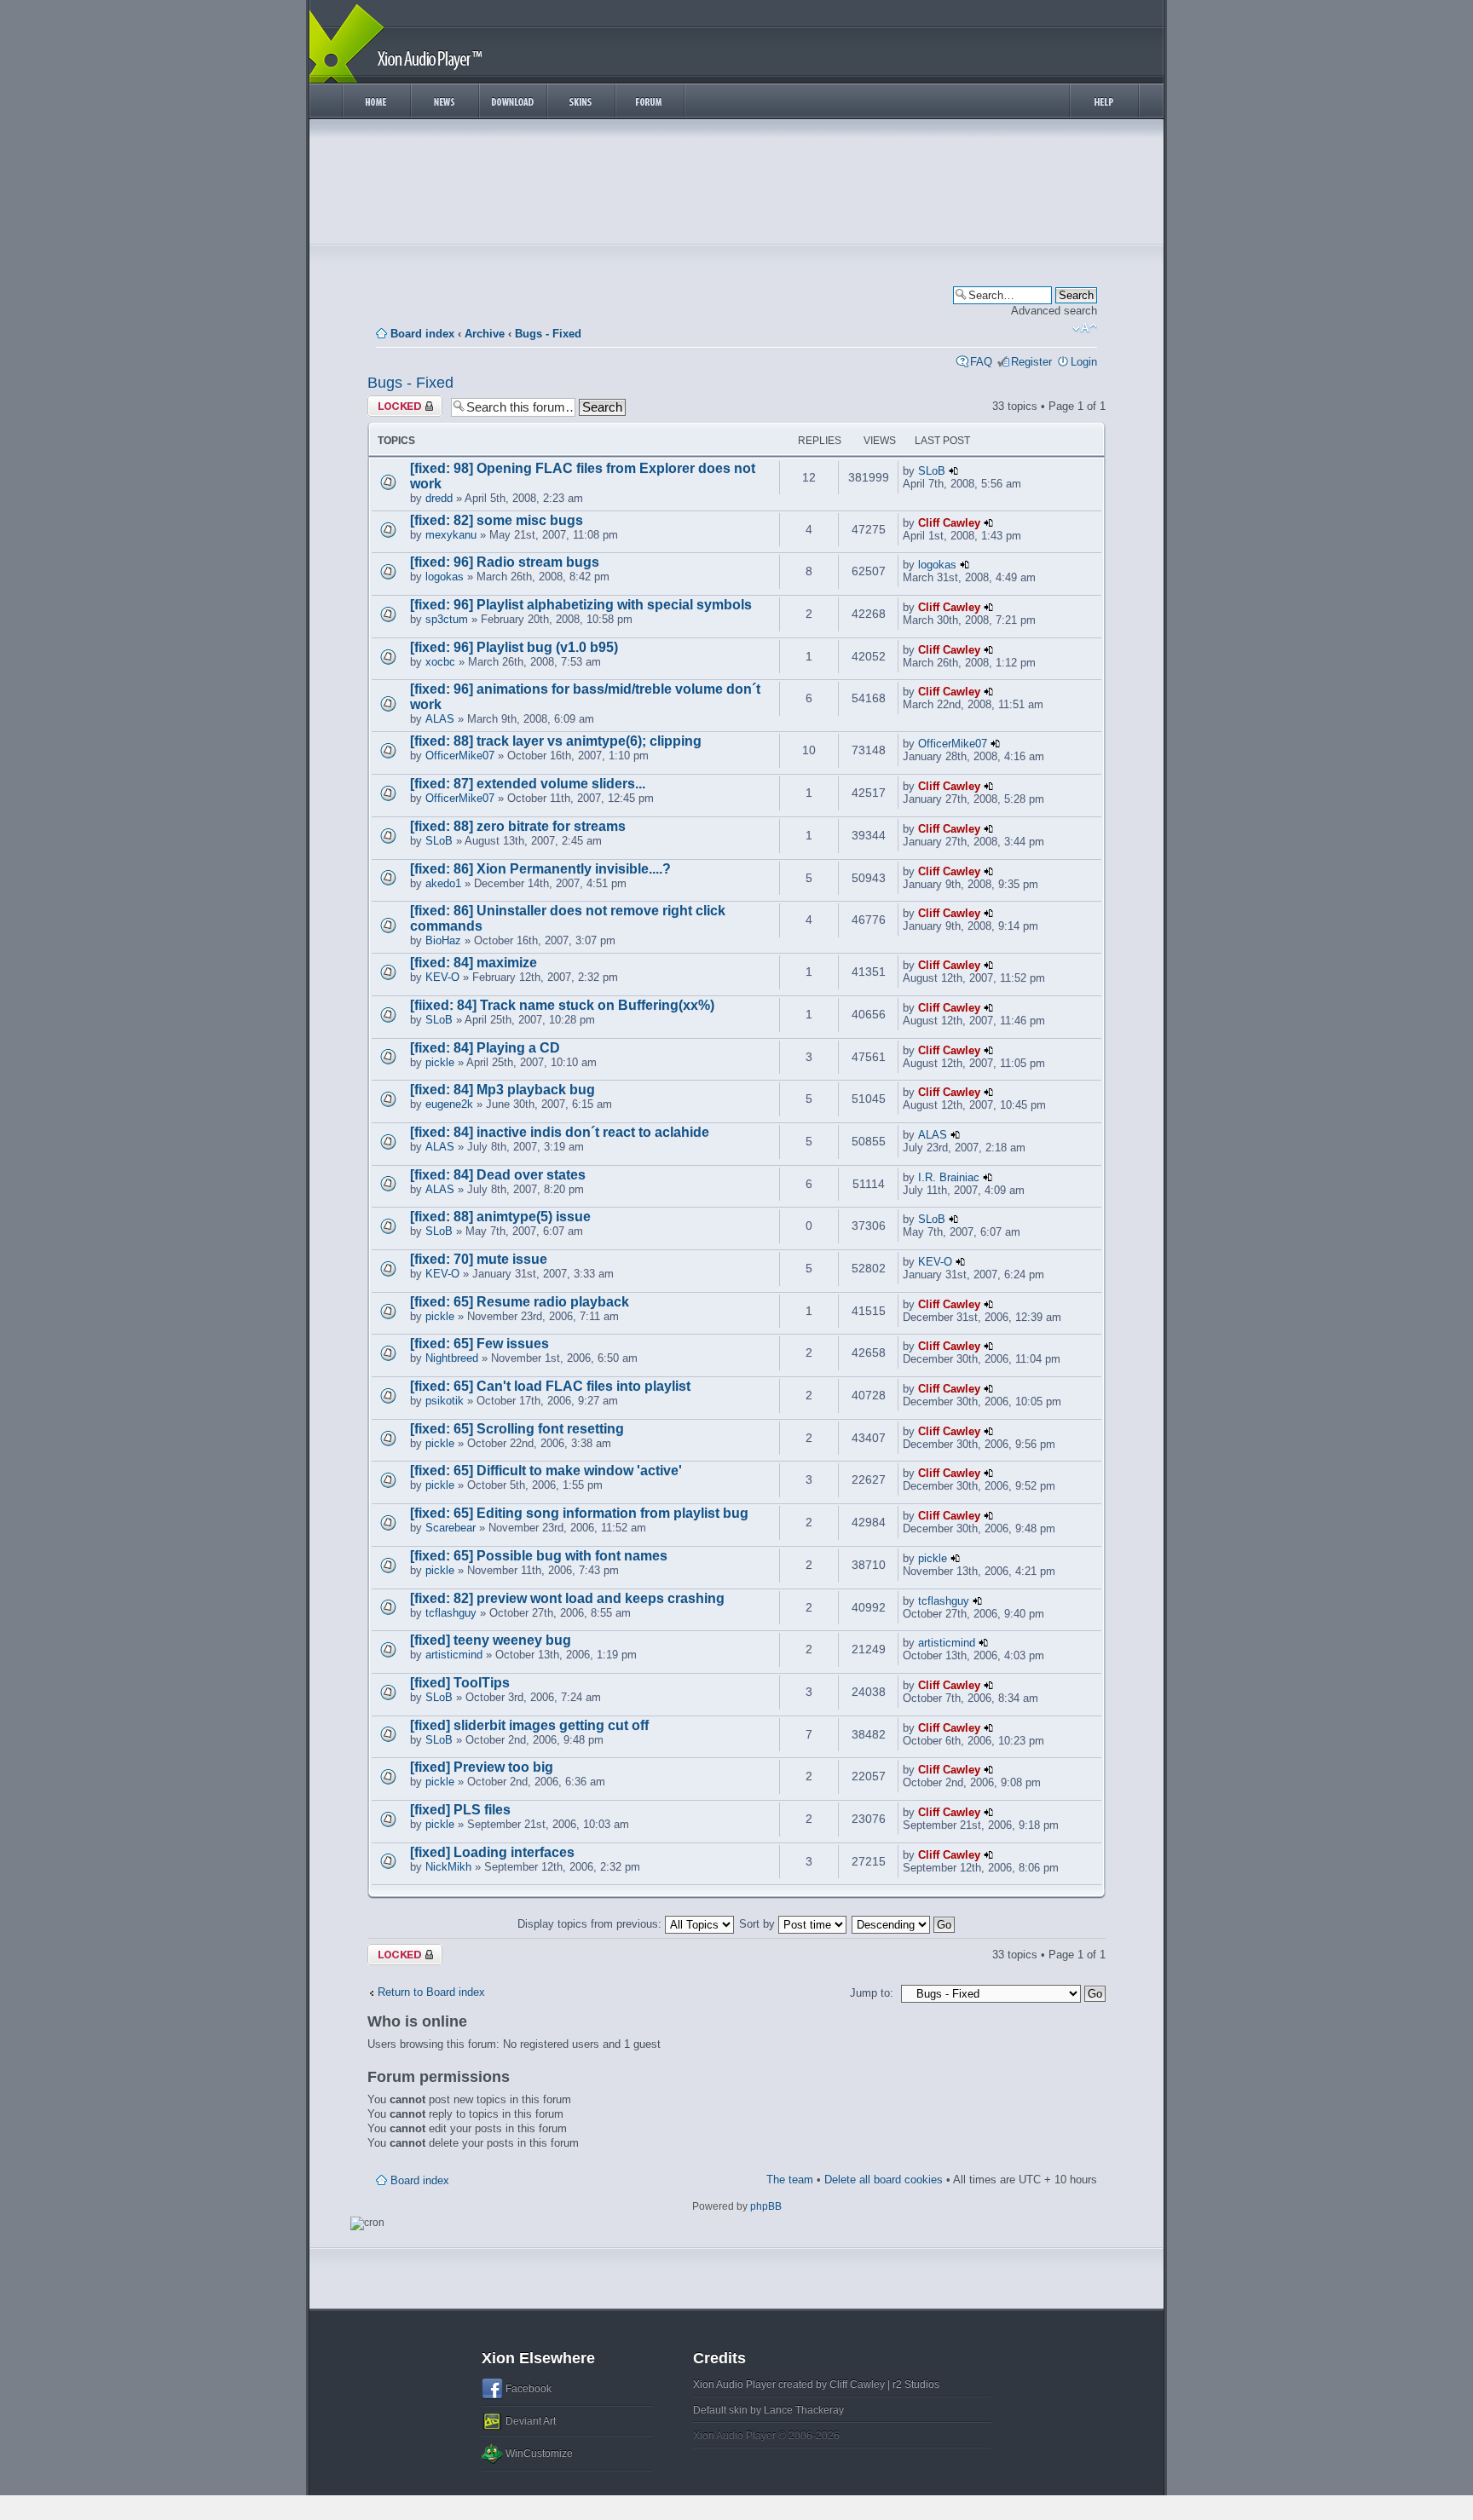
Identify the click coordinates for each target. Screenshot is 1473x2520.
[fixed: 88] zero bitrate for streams (518, 826)
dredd (439, 498)
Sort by (759, 1924)
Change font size (1085, 328)
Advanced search (1054, 311)
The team (790, 2180)
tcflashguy (451, 1613)
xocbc (440, 662)
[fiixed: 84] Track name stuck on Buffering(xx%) (562, 1005)
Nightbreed (452, 1358)
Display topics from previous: (591, 1924)
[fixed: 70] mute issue (479, 1259)
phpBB (766, 2206)
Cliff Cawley (949, 523)
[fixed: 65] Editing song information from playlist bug (579, 1513)
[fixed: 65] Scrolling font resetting (517, 1429)
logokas (445, 577)
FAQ (981, 362)
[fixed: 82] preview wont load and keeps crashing (567, 1598)
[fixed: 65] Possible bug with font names (539, 1556)
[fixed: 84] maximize (474, 963)
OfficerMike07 (460, 755)
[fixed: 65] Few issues (479, 1344)
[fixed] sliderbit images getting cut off (529, 1725)
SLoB (932, 471)
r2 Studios (916, 2384)
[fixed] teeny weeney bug (491, 1640)
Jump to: (872, 1993)
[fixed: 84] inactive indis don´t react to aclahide (560, 1132)
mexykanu (451, 535)
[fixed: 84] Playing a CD (485, 1048)
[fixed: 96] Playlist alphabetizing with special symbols (581, 605)
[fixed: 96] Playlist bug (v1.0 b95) (514, 647)
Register (1031, 362)
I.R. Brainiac (949, 1177)
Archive (485, 334)
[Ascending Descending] (904, 1924)
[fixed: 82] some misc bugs (497, 520)
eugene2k (449, 1104)
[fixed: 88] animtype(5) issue (500, 1217)
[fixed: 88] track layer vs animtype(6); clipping (556, 741)
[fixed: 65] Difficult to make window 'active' (546, 1470)
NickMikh (448, 1867)
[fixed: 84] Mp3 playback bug (503, 1090)
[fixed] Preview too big (482, 1767)
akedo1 (443, 883)
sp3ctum (447, 619)
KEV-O (442, 977)
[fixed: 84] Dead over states (498, 1175)
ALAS (440, 719)
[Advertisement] (736, 186)
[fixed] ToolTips (460, 1683)
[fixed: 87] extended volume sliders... (528, 784)
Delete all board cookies (884, 2180)
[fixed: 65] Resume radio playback (520, 1302)
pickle (440, 1062)
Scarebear (451, 1528)
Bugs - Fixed (548, 334)
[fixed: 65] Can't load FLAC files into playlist (550, 1386)
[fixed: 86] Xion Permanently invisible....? (540, 869)
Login (1084, 362)
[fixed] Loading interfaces (492, 1852)
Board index (422, 334)
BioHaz (443, 940)
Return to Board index (431, 1992)
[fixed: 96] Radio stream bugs (505, 562)
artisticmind (454, 1655)
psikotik (445, 1401)
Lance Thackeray (804, 2410)
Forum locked (401, 402)
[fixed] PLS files (460, 1810)
